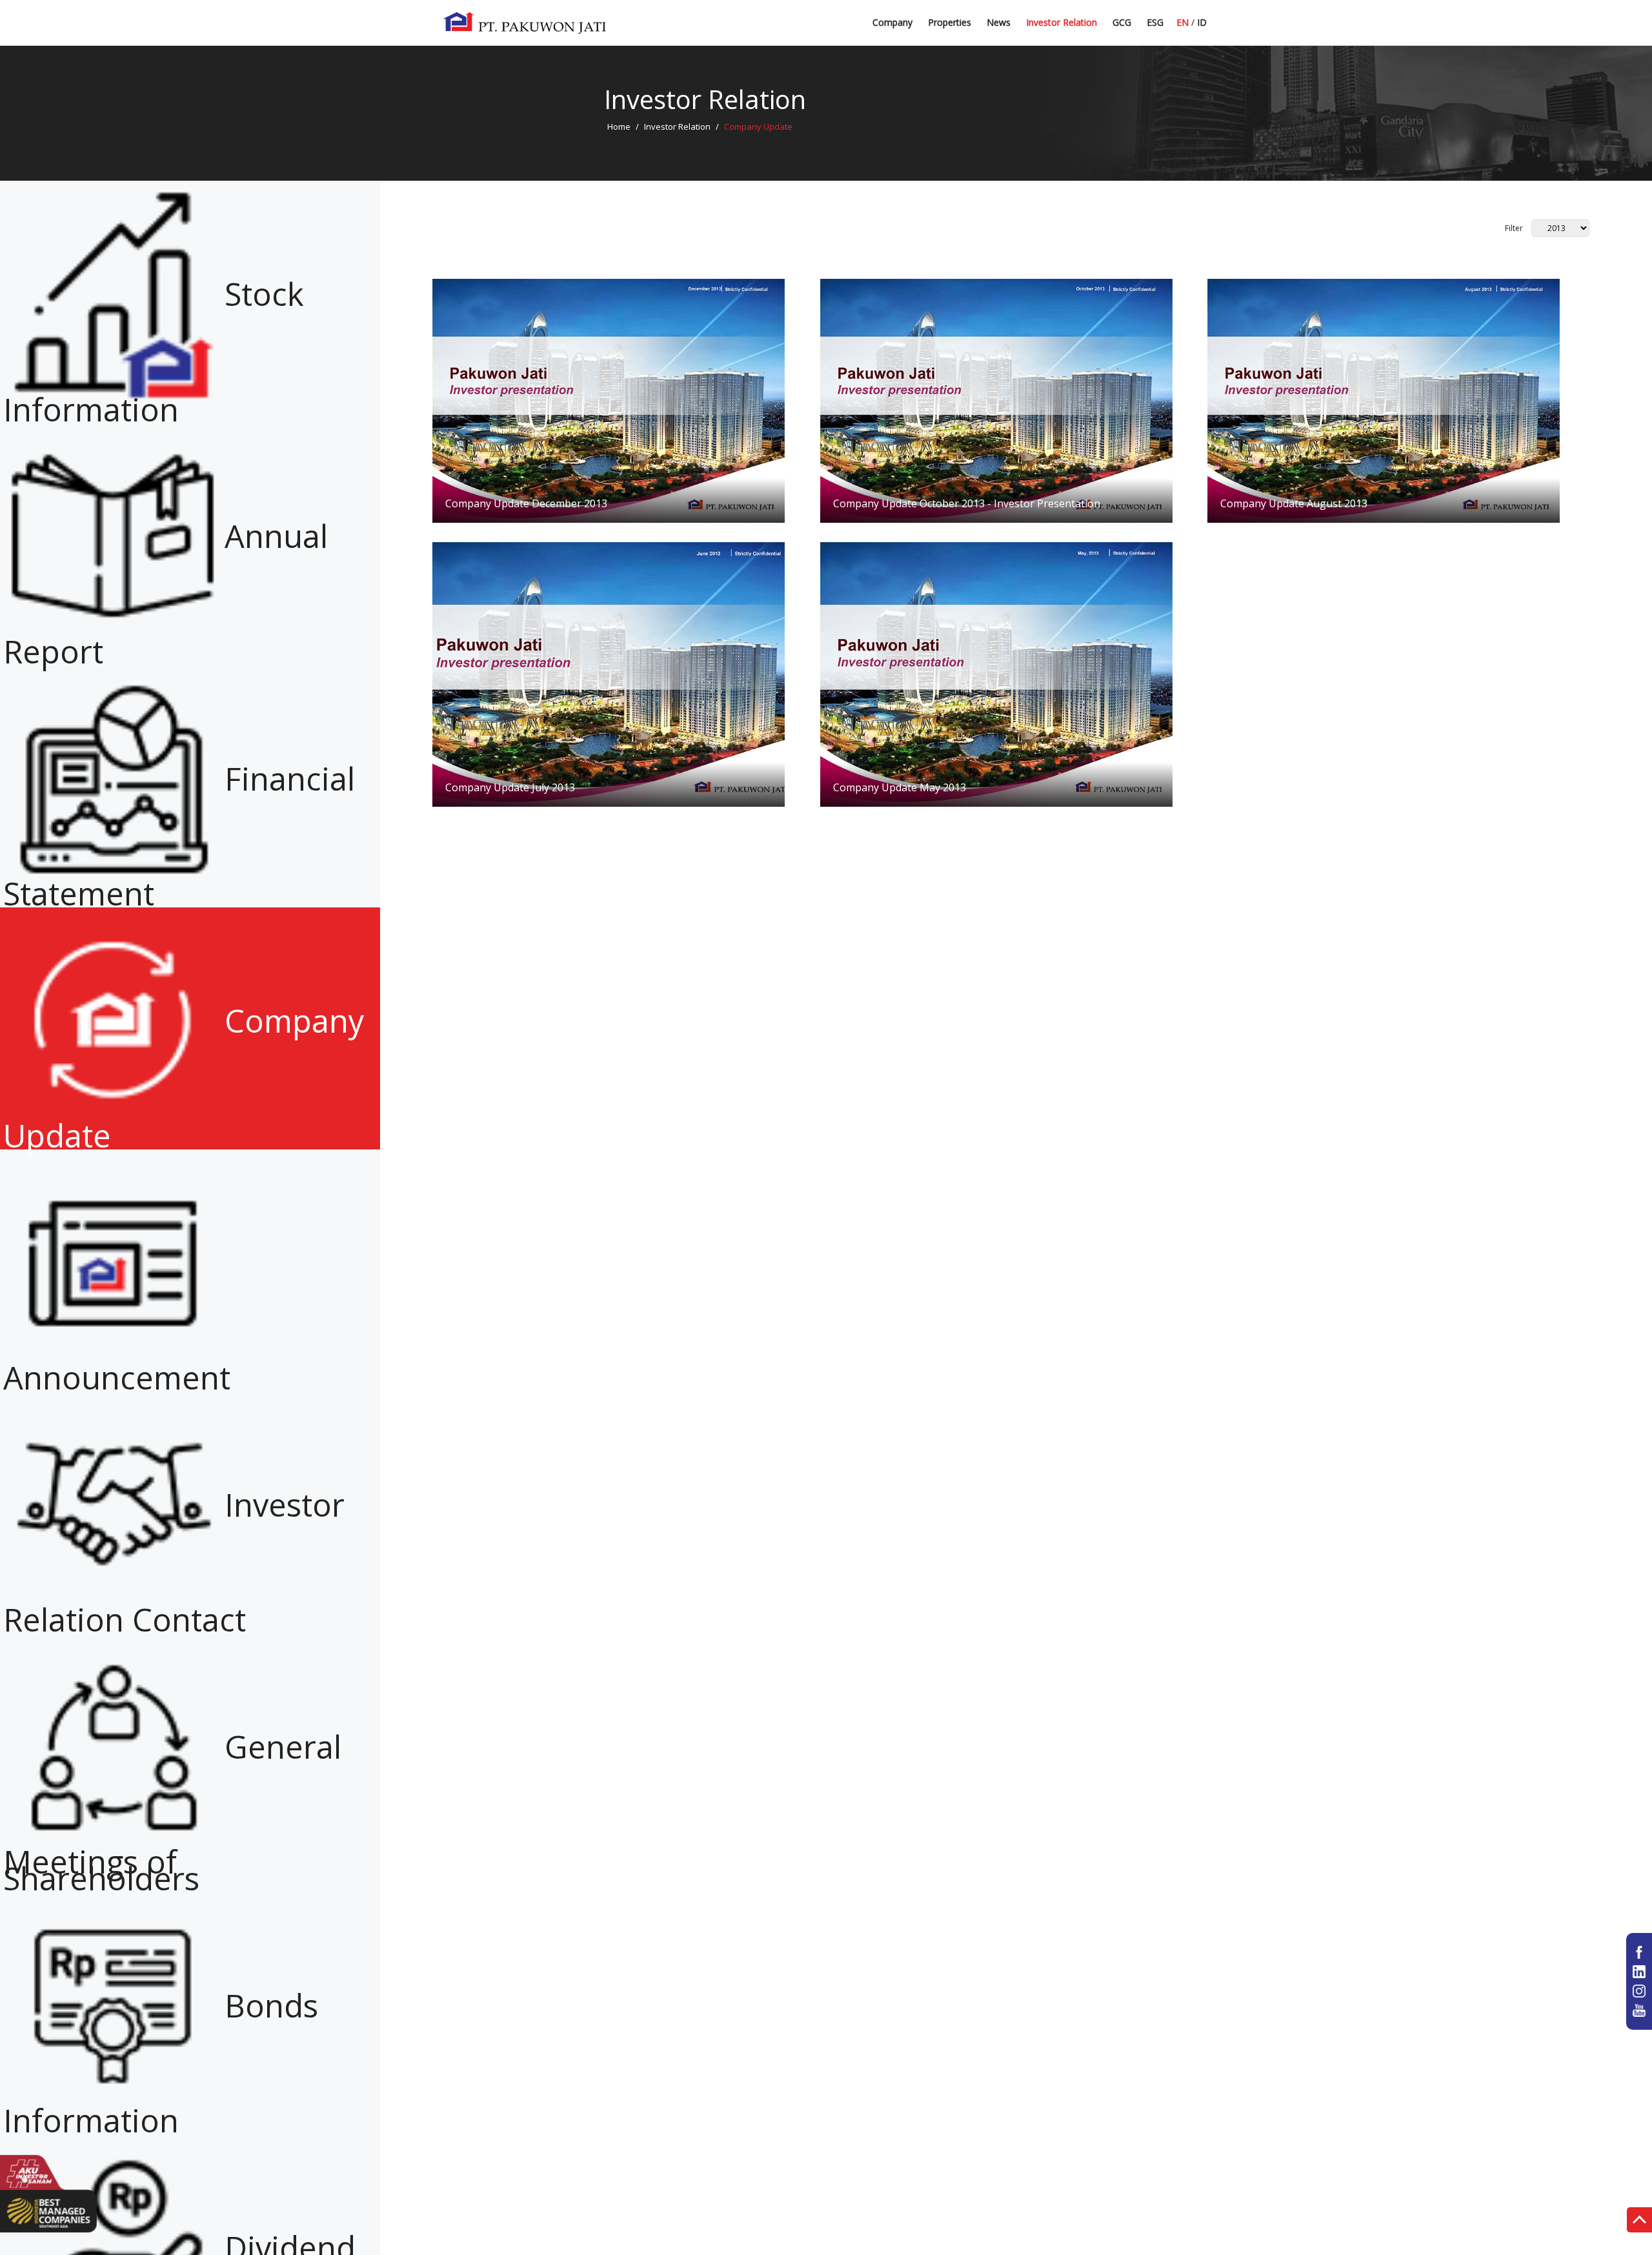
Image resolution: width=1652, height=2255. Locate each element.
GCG (1122, 22)
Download (609, 400)
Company (892, 22)
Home (619, 126)
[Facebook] (1639, 1952)
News (999, 22)
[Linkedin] (1639, 1972)
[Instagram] (1639, 1991)
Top (1639, 2222)
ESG (1155, 22)
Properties (950, 22)
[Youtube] (1639, 2010)
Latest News (1013, 27)
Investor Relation (1062, 22)
